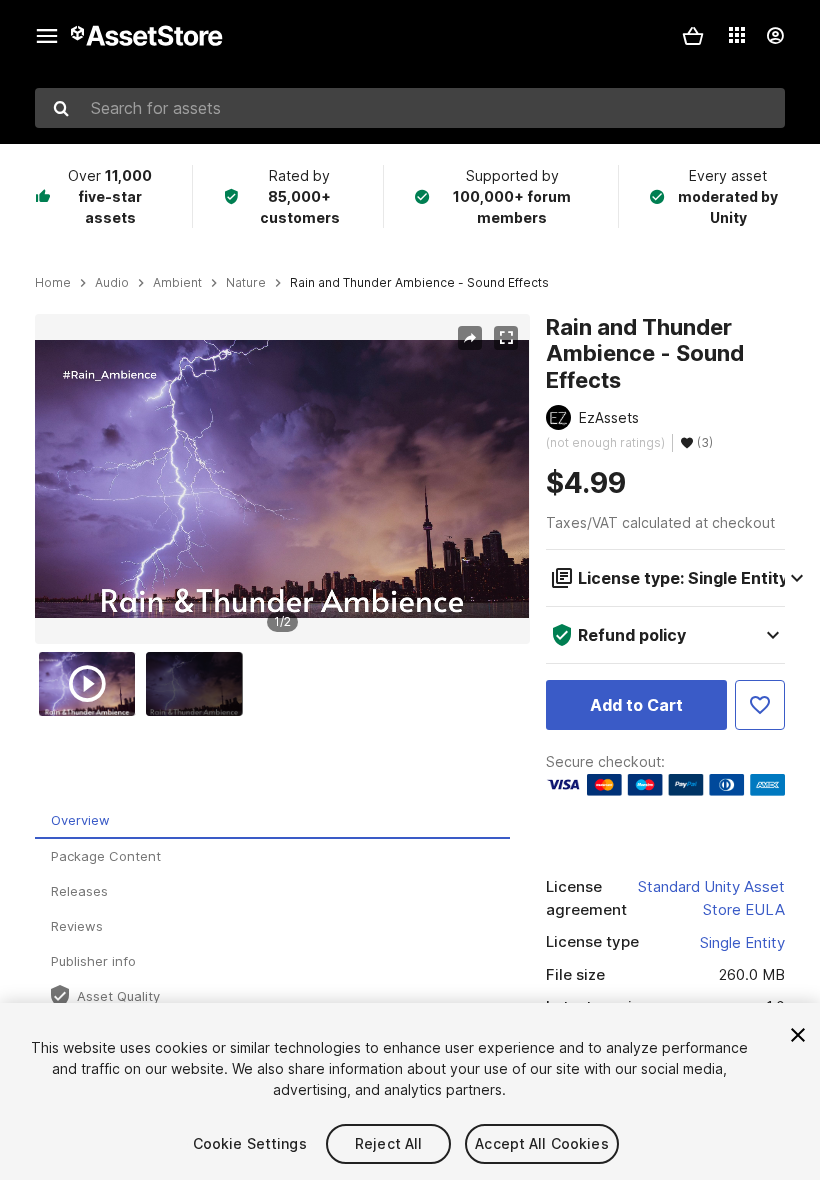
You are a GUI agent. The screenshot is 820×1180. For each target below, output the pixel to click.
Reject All (388, 1143)
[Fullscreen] (506, 338)
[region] (282, 479)
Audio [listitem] (112, 283)
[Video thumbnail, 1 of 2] (92, 684)
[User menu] (775, 36)
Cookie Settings (250, 1143)
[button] (693, 36)
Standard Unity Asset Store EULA (711, 898)
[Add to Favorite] (760, 705)
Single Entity (742, 942)
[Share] (470, 338)
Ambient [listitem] (177, 283)
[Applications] (737, 35)
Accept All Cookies (542, 1143)
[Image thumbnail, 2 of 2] (199, 684)
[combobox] (410, 108)
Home (53, 283)
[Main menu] (47, 36)
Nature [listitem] (246, 283)
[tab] (272, 821)
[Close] (798, 1035)
